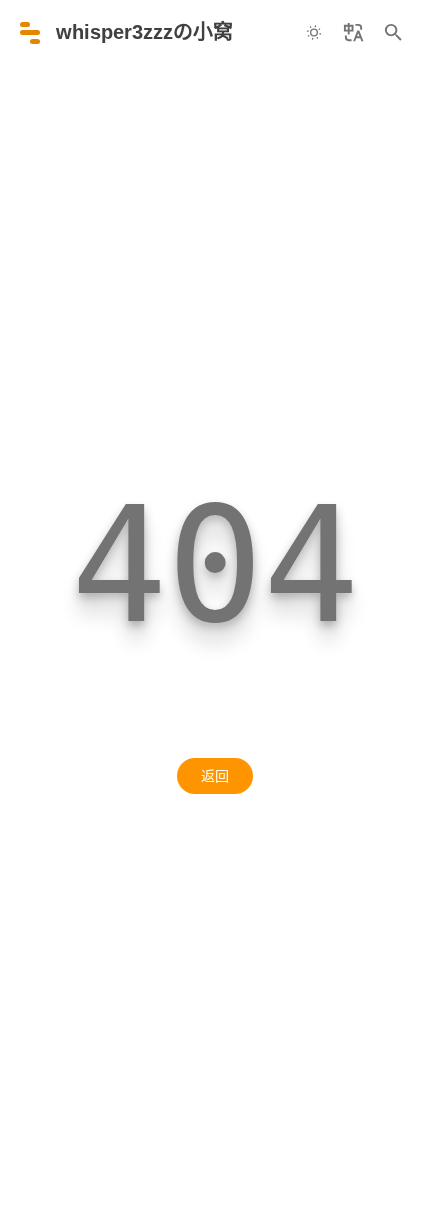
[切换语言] (354, 33)
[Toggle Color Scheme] (314, 33)
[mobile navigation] (30, 33)
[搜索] (394, 33)
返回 (215, 776)
